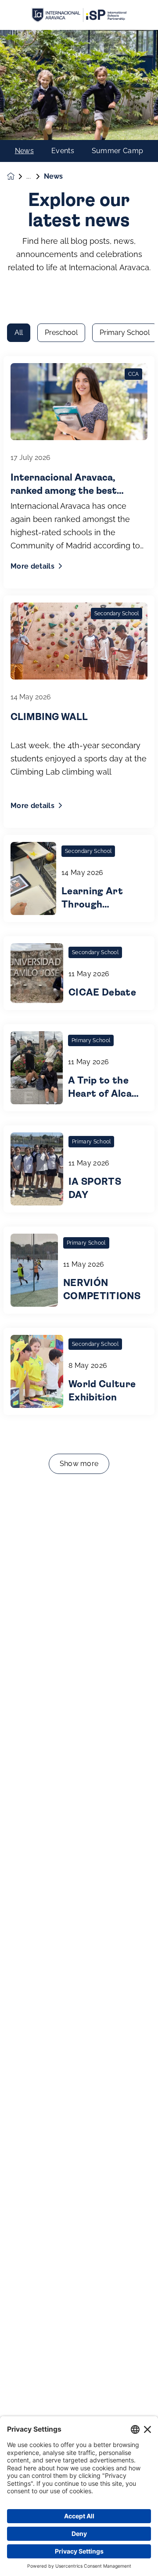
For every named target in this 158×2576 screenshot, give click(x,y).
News (24, 151)
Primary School (125, 333)
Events (63, 151)
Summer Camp (118, 151)
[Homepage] (17, 176)
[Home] (79, 15)
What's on (35, 176)
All (19, 333)
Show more (79, 1464)
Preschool (61, 333)
